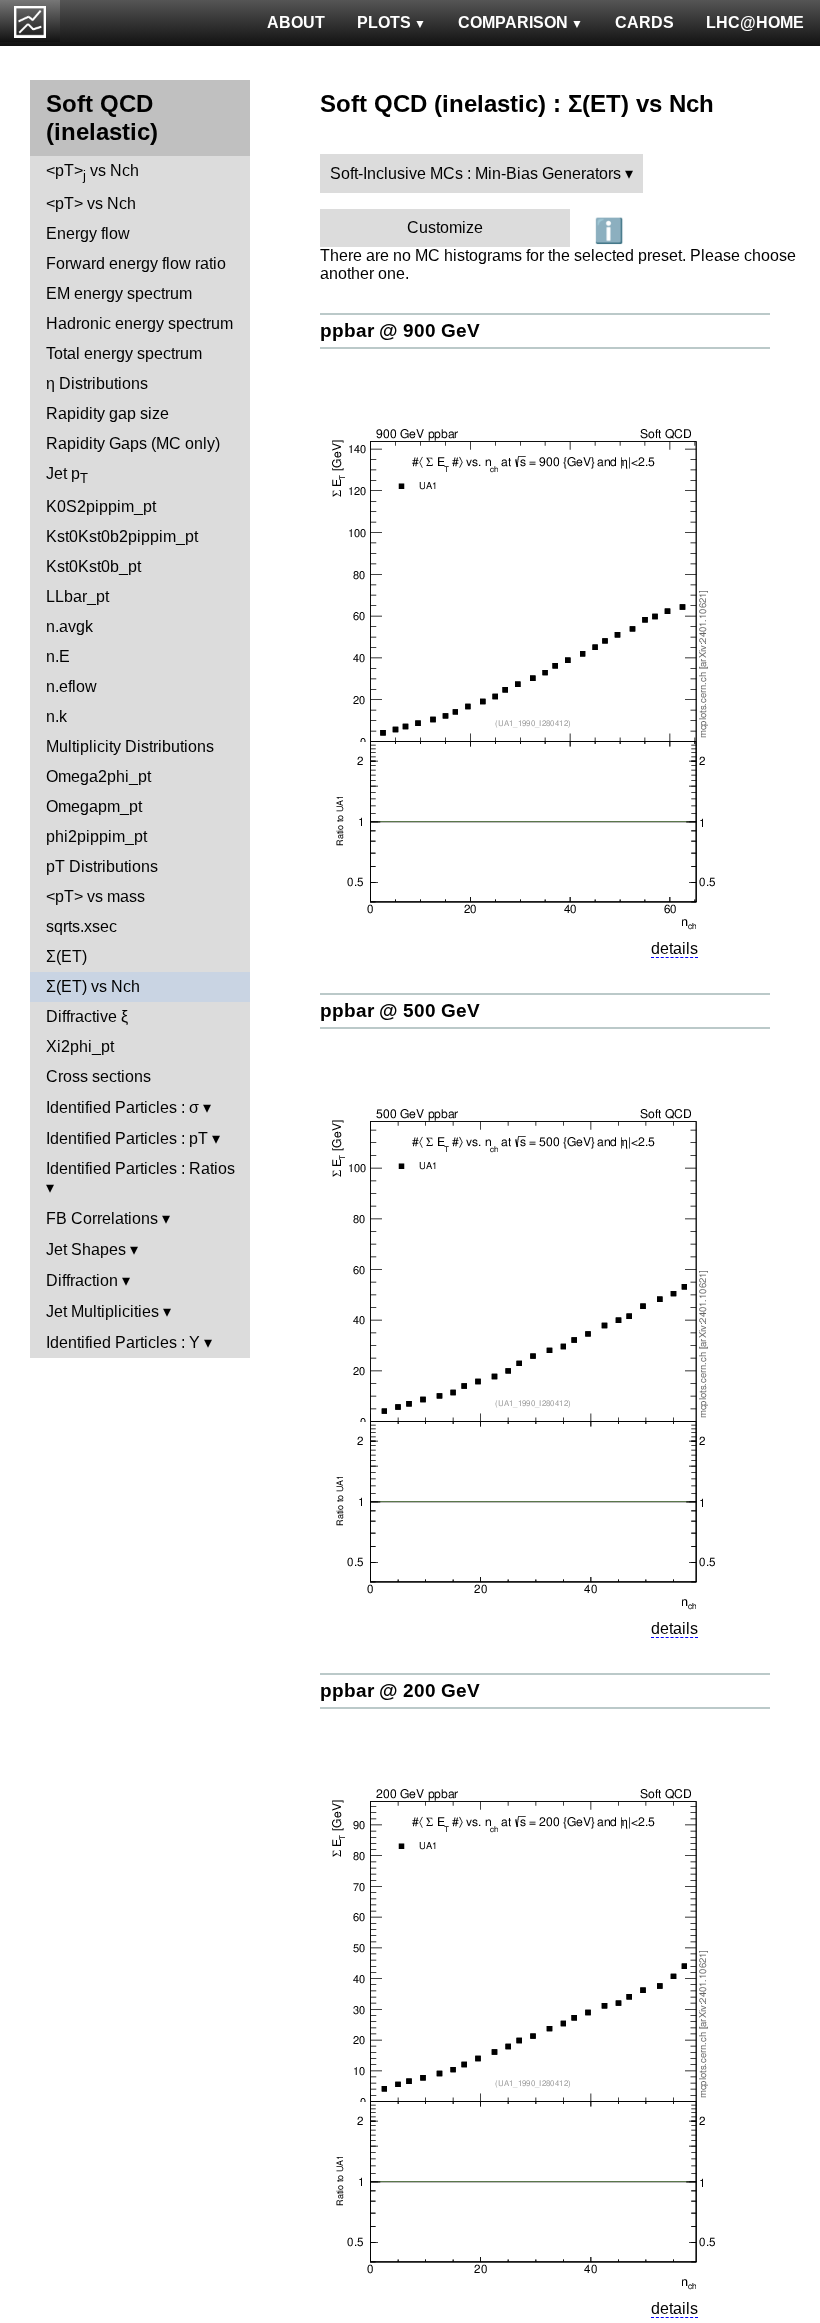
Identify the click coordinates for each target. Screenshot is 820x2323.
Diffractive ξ (87, 1016)
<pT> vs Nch (92, 172)
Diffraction (82, 1280)
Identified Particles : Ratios (140, 1168)
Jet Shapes (86, 1249)
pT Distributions (102, 866)
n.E (58, 656)
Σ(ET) (66, 956)
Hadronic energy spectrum (139, 323)
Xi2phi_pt (80, 1046)
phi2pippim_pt (96, 836)
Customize (445, 227)
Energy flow (88, 233)
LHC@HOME (755, 22)
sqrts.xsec (81, 926)
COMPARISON (513, 22)
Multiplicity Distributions (130, 746)
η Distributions (97, 383)
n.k (56, 716)
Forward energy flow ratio (136, 263)
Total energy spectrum (124, 353)
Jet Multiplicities (102, 1311)
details (674, 948)
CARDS (644, 22)
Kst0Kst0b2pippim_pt (122, 536)
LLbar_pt (77, 596)
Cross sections (98, 1076)
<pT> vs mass (95, 896)
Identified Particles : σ (122, 1107)
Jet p (67, 475)
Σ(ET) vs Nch (93, 986)
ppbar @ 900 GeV (400, 330)
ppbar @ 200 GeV (400, 1690)
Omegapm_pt (94, 806)
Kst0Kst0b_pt (93, 566)
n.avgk (69, 626)
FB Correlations (102, 1218)
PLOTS (384, 22)
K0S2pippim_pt (101, 506)
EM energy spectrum (119, 293)
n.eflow (71, 686)
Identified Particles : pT (127, 1138)
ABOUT (296, 22)
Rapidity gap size (107, 413)
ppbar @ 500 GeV (400, 1010)
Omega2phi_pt (98, 776)
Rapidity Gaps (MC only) (133, 443)
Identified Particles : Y (123, 1342)
